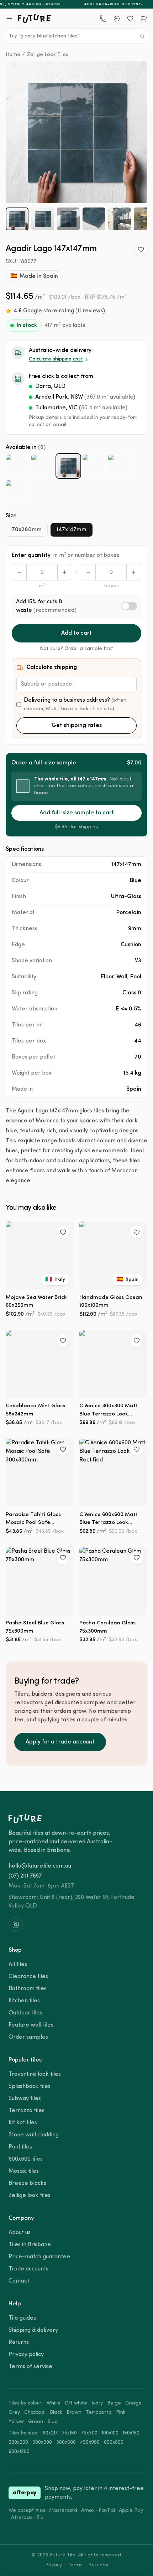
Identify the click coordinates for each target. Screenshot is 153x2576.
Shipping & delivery (33, 2330)
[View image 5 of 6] (120, 219)
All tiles (18, 1965)
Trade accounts (28, 2269)
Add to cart (76, 633)
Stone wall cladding (34, 2135)
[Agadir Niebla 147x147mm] (94, 466)
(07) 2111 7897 (25, 1876)
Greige (133, 2403)
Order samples (28, 2037)
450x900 (90, 2442)
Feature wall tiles (31, 2025)
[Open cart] (144, 19)
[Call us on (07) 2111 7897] (103, 19)
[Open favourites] (130, 19)
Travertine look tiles (35, 2074)
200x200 (18, 2442)
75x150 (69, 2433)
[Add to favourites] (141, 250)
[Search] (142, 36)
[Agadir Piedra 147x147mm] (120, 466)
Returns (19, 2342)
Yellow (16, 2422)
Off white (76, 2403)
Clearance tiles (28, 1977)
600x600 (114, 2442)
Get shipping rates (77, 726)
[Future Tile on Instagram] (16, 1925)
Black (56, 2413)
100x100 (110, 2433)
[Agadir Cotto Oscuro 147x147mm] (43, 466)
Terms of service (30, 2367)
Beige (114, 2403)
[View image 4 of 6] (94, 219)
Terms (75, 2565)
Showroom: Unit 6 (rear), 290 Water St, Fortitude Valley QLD (72, 1902)
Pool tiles (20, 2147)
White (54, 2403)
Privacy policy (26, 2355)
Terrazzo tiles (27, 2111)
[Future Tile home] (35, 19)
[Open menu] (9, 19)
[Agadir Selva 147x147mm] (17, 492)
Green (36, 2422)
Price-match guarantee (39, 2257)
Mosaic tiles (24, 2171)
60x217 (50, 2433)
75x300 (89, 2433)
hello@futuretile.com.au (40, 1866)
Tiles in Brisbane (30, 2245)
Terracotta (99, 2413)
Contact (19, 2281)
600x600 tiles (26, 2159)
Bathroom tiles (28, 1989)
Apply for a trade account (60, 1742)
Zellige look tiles (30, 2196)
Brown (74, 2413)
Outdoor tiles (25, 2013)
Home (13, 55)
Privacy (54, 2565)
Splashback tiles (30, 2086)
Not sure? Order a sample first (76, 649)
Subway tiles (25, 2099)
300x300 (42, 2442)
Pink (121, 2413)
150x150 (131, 2433)
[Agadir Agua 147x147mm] (17, 466)
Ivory (97, 2403)
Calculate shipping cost (56, 359)
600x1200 (19, 2452)
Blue (52, 2422)
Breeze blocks (27, 2183)
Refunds (98, 2565)
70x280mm (27, 530)
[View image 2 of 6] (43, 219)
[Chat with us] (117, 19)
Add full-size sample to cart (77, 813)
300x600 (66, 2442)
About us (20, 2233)
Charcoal (35, 2413)
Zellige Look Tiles (48, 55)
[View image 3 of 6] (68, 219)
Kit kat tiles (23, 2123)
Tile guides (22, 2318)
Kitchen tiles (24, 2001)
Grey (14, 2413)
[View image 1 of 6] (17, 219)
